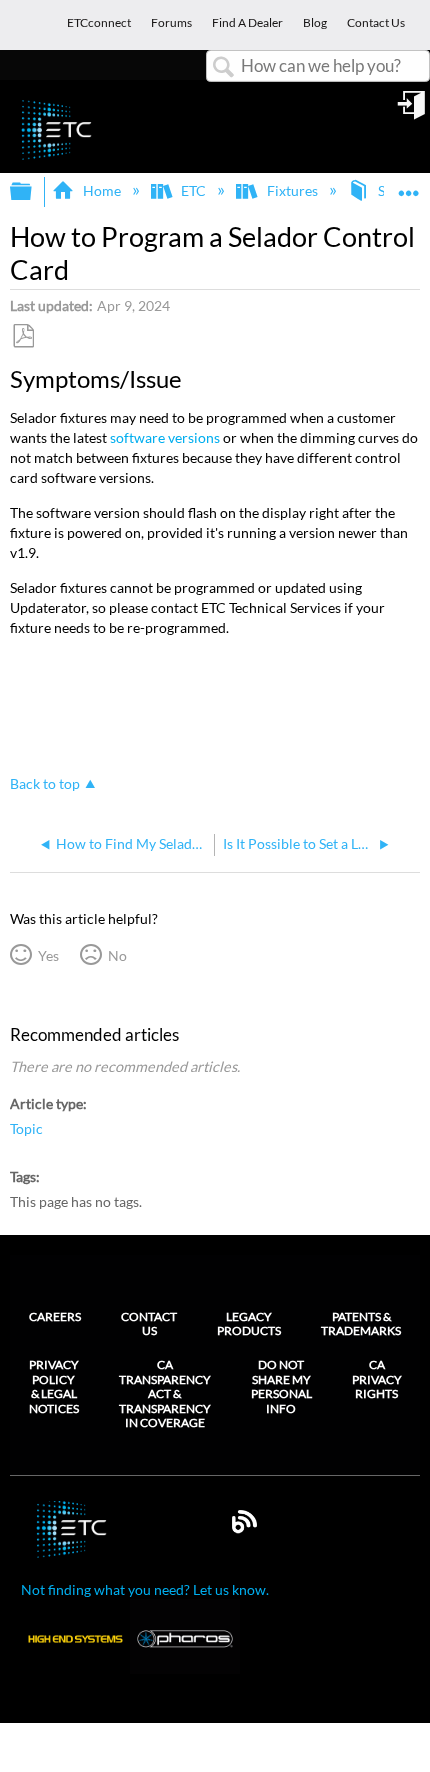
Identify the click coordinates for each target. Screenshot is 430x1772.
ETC (193, 190)
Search (224, 67)
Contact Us (149, 1323)
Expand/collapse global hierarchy (34, 192)
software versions (165, 437)
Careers (55, 1316)
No (117, 955)
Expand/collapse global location (409, 185)
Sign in (413, 112)
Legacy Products (249, 1323)
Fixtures (292, 190)
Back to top (45, 784)
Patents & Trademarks (361, 1323)
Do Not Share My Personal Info (281, 1386)
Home (101, 190)
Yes (48, 955)
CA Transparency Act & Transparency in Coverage (165, 1394)
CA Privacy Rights (377, 1379)
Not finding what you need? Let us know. (145, 1589)
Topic (26, 1128)
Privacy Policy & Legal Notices (54, 1386)
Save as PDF (23, 336)
